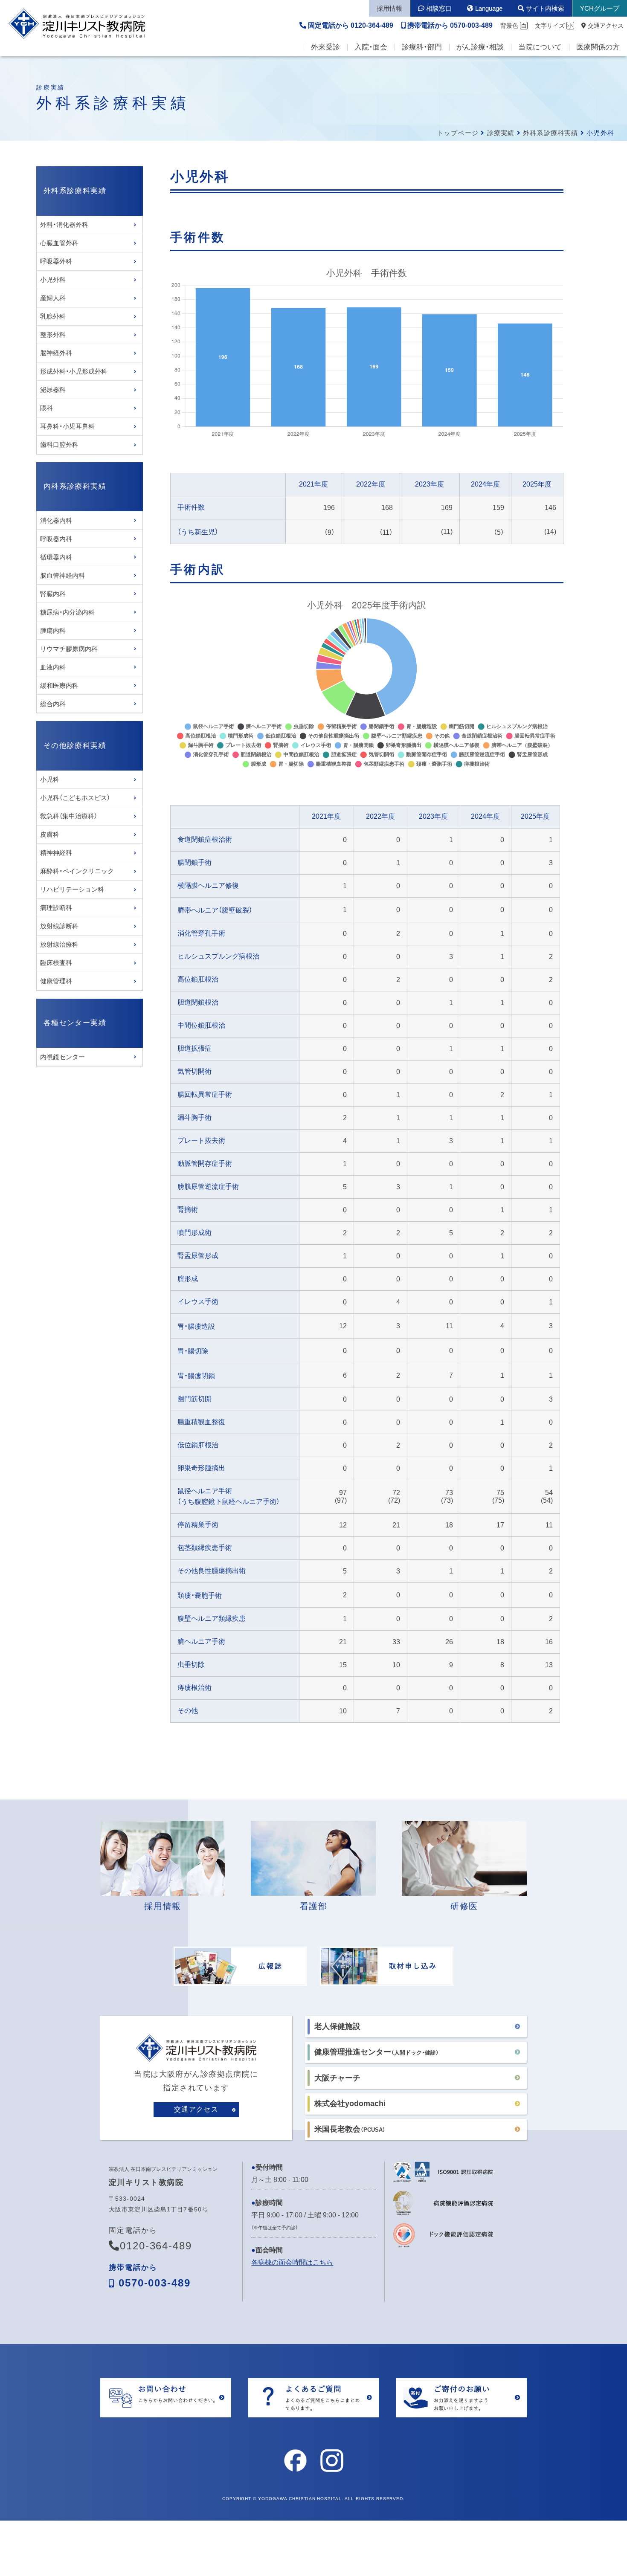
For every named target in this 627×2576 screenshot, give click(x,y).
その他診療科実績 (75, 746)
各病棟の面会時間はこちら (292, 2262)
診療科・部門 (422, 47)
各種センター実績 (75, 1023)
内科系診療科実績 (75, 486)
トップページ (458, 133)
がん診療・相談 (480, 47)
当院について (540, 47)
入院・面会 (371, 47)
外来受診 (325, 47)
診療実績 (501, 133)
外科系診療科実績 (551, 133)
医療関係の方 (598, 47)
